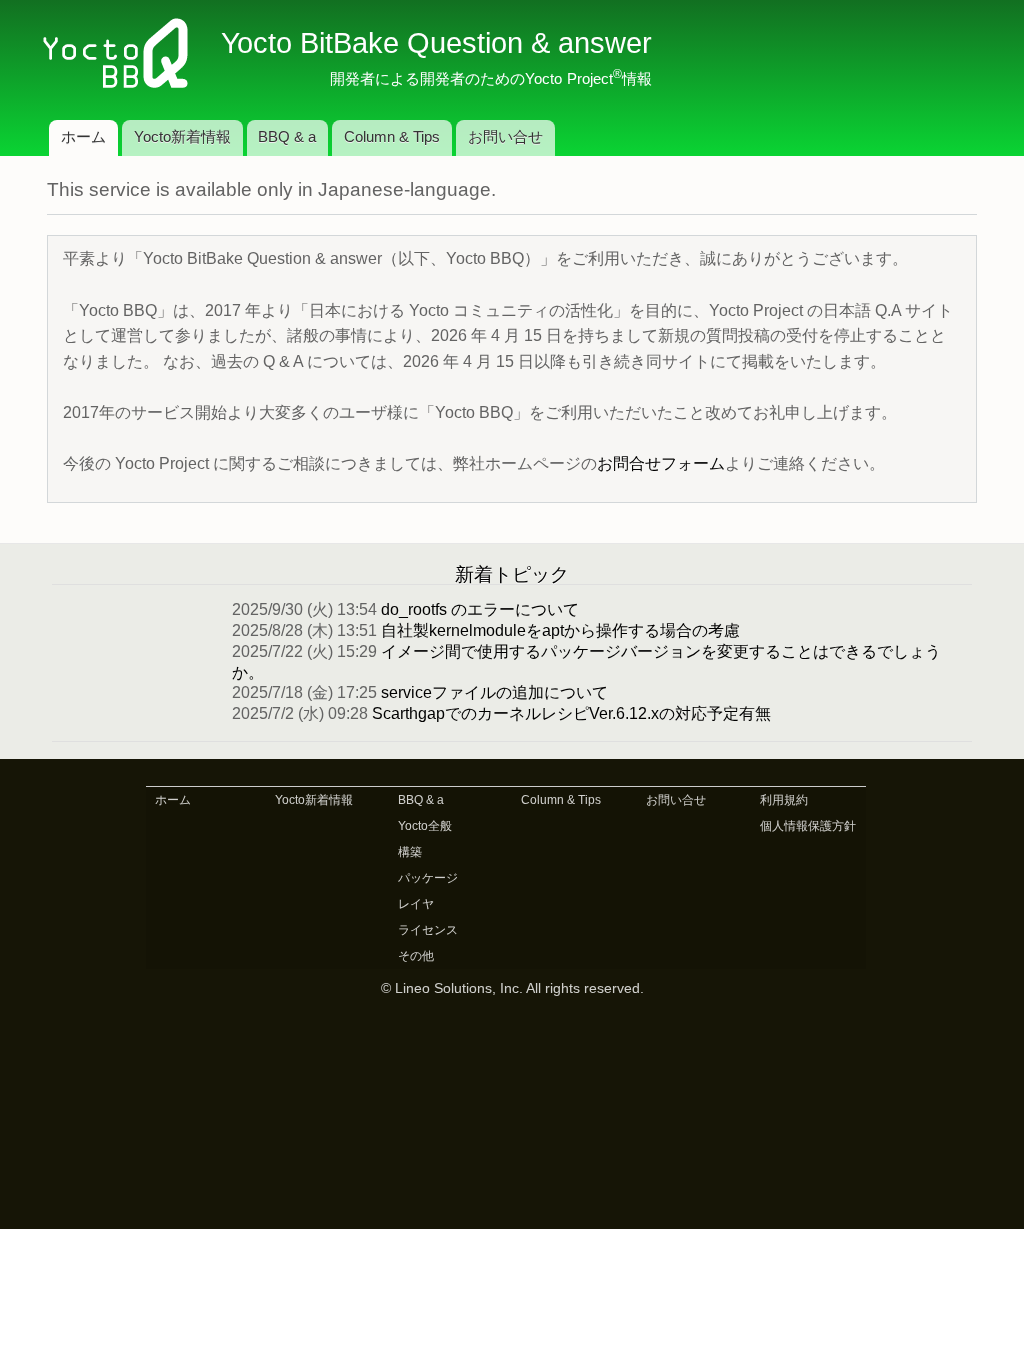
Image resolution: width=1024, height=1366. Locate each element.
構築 (410, 852)
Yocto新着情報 (182, 137)
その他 (416, 956)
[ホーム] (124, 55)
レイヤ (416, 904)
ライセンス (428, 930)
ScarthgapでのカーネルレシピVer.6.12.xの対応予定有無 (571, 713)
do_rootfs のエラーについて (480, 609)
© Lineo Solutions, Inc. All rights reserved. (512, 988)
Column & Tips (392, 137)
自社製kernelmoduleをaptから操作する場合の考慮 (560, 630)
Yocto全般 (425, 826)
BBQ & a (287, 137)
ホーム (83, 137)
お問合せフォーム (661, 463)
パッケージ (428, 878)
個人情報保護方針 (808, 826)
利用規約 (784, 800)
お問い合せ (505, 137)
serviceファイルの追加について (494, 692)
